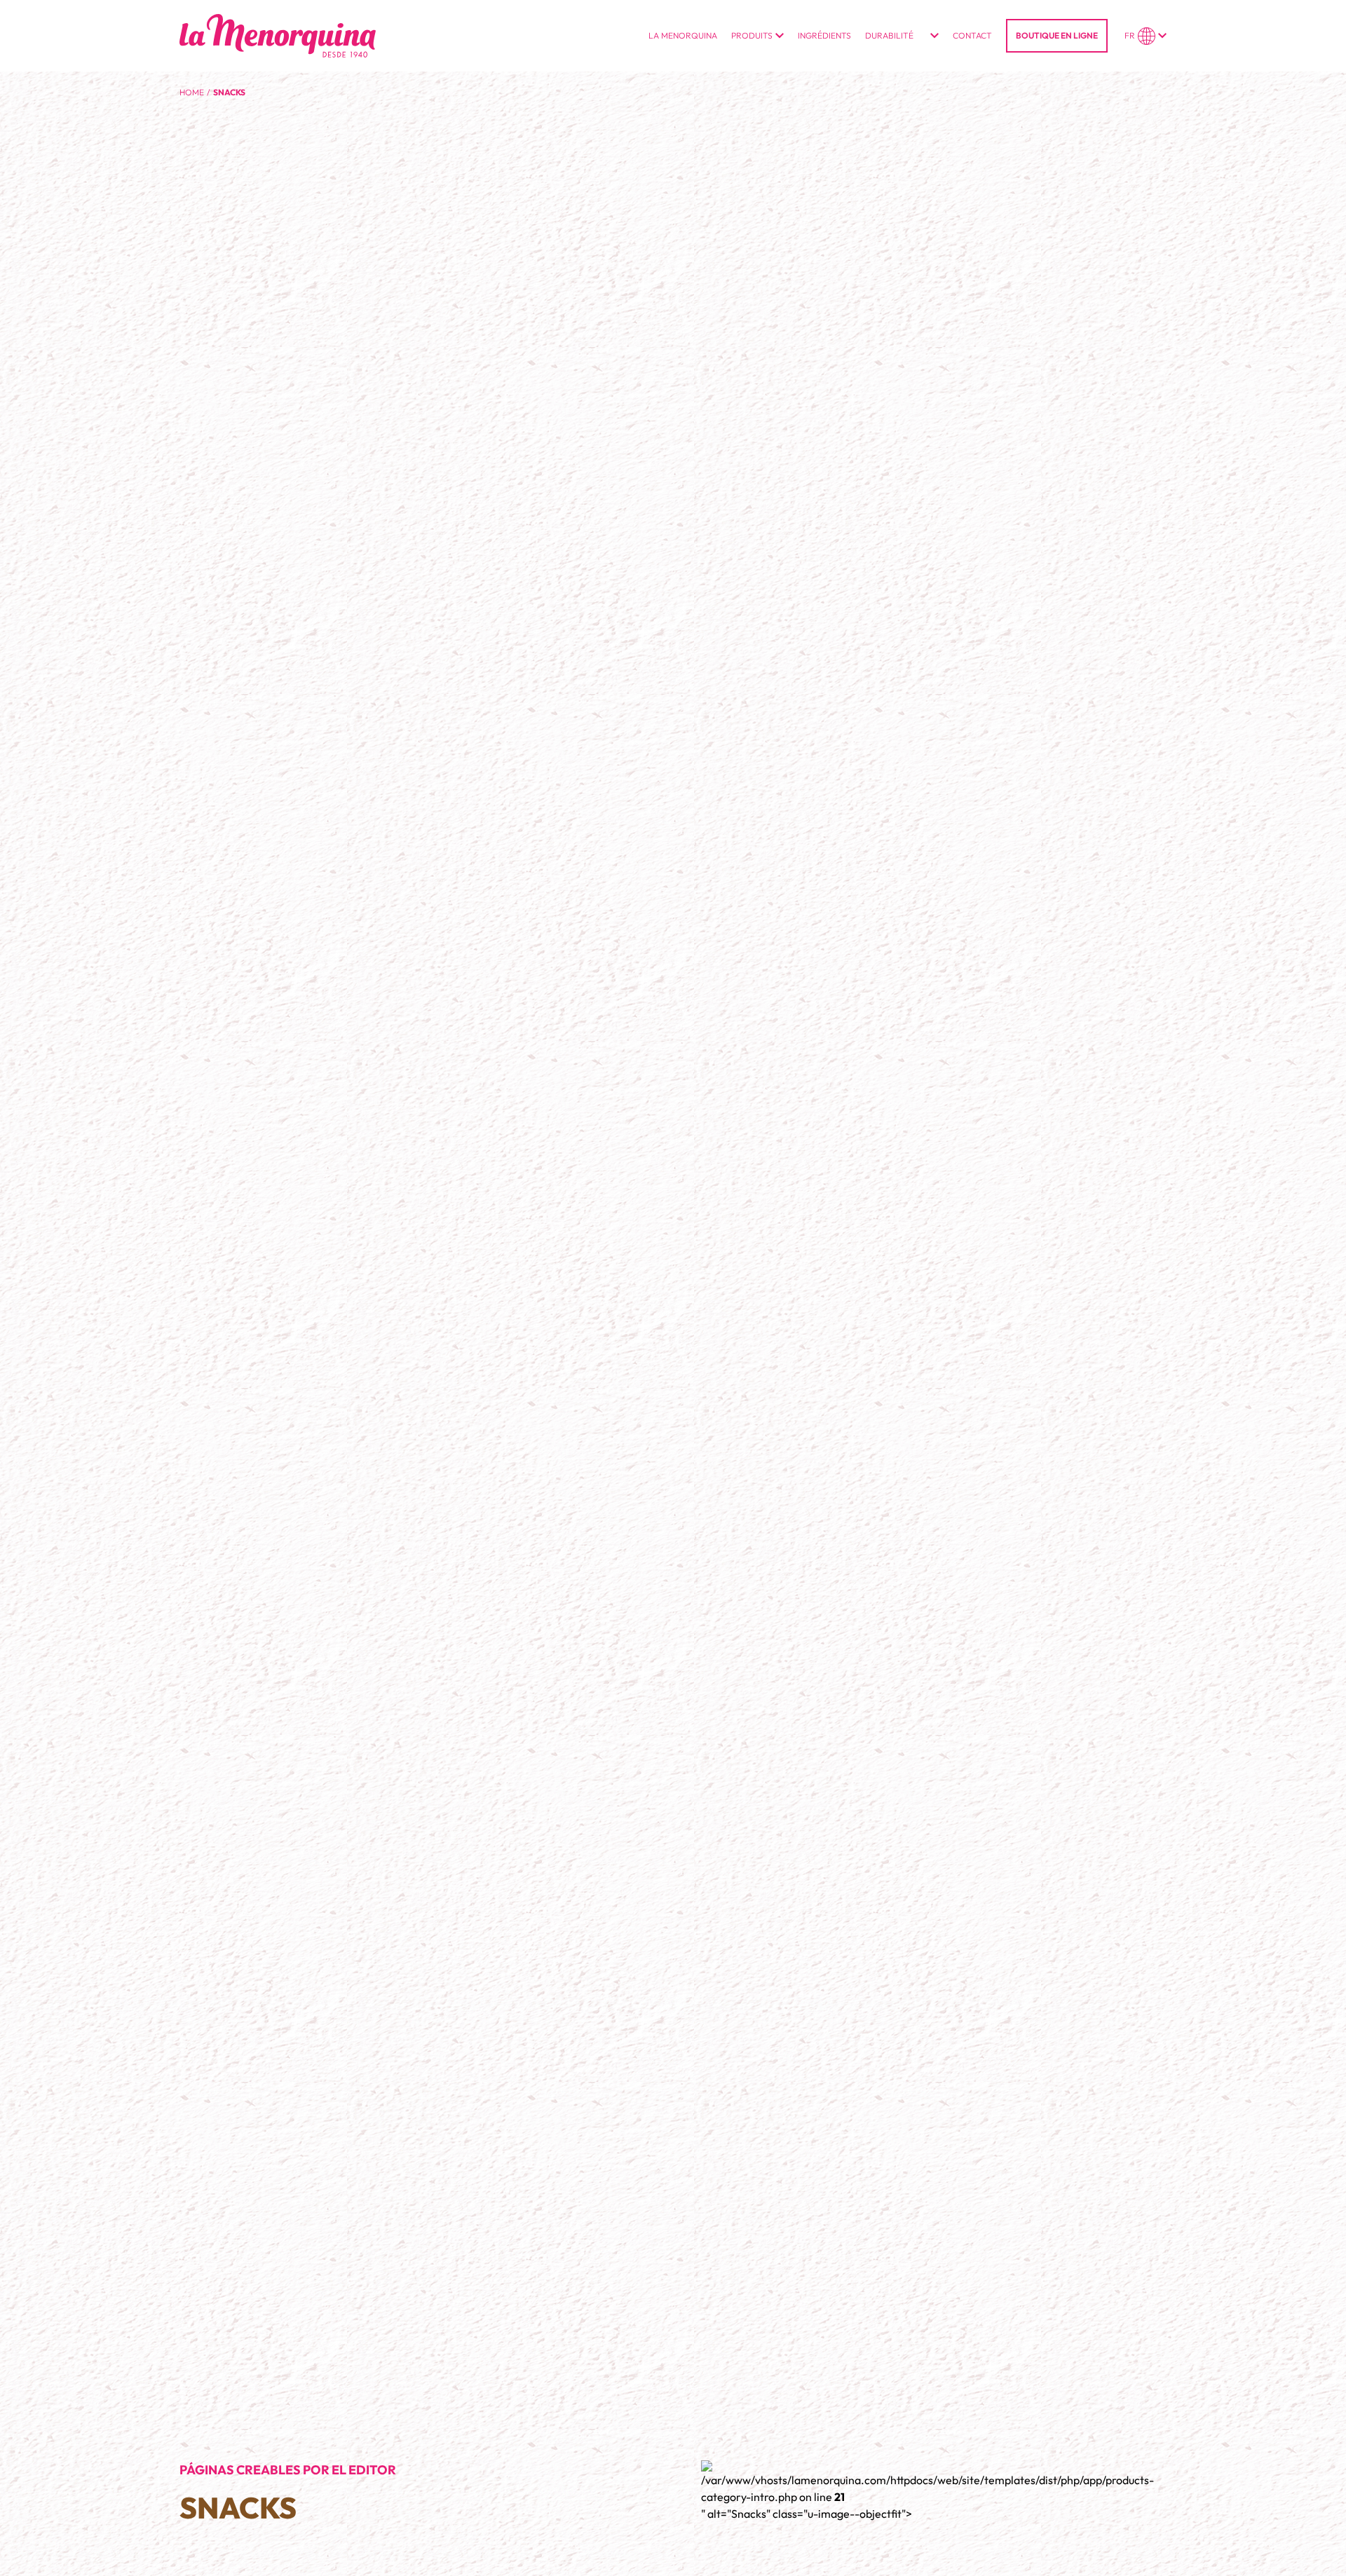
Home (192, 92)
